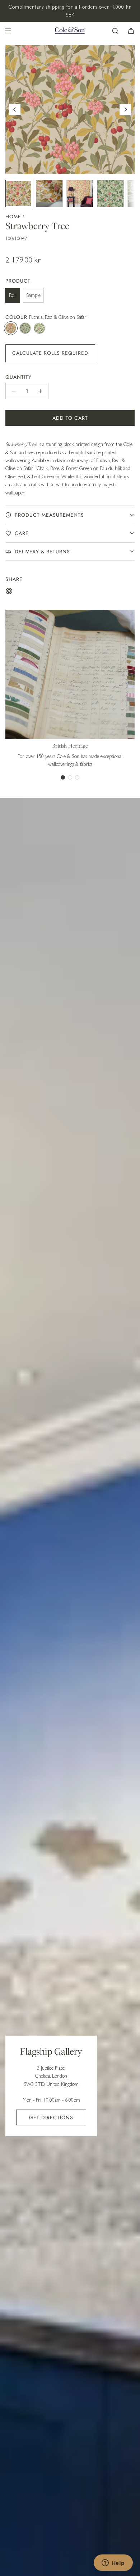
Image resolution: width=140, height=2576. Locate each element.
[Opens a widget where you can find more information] (113, 2563)
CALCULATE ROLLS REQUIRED (50, 353)
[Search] (115, 31)
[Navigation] (8, 31)
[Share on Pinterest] (9, 592)
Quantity (18, 377)
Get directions (51, 2117)
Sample (33, 295)
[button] (15, 110)
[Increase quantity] (40, 391)
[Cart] (131, 31)
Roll (13, 295)
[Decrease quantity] (14, 391)
